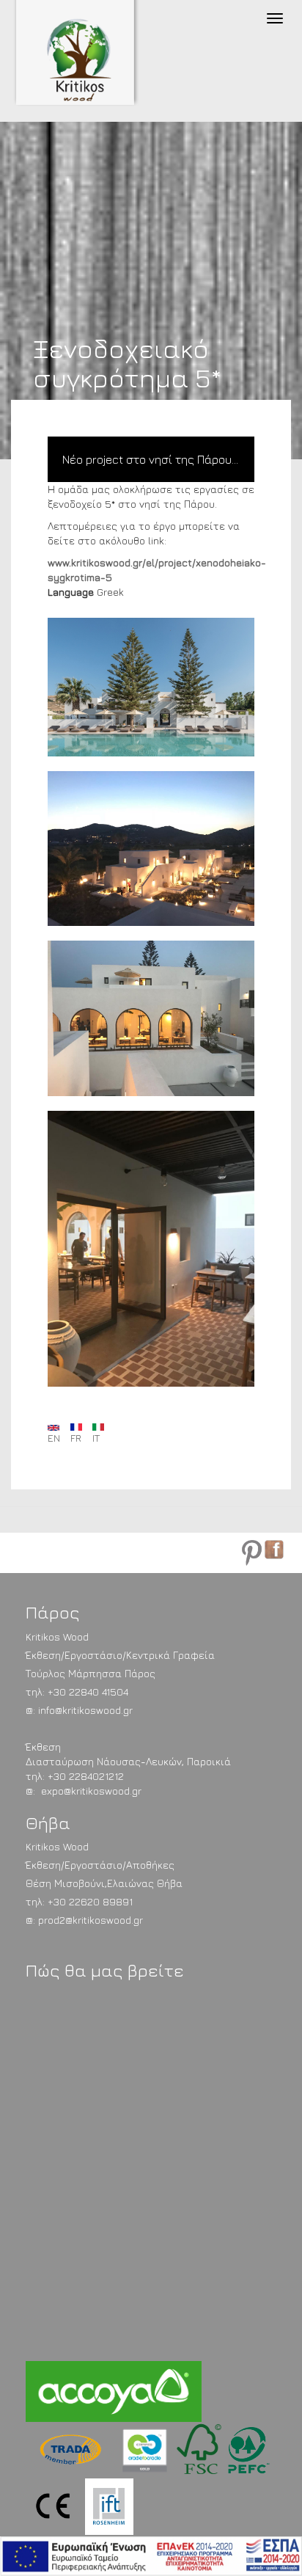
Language (71, 592)
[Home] (90, 61)
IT (96, 1438)
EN (54, 1438)
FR (76, 1438)
